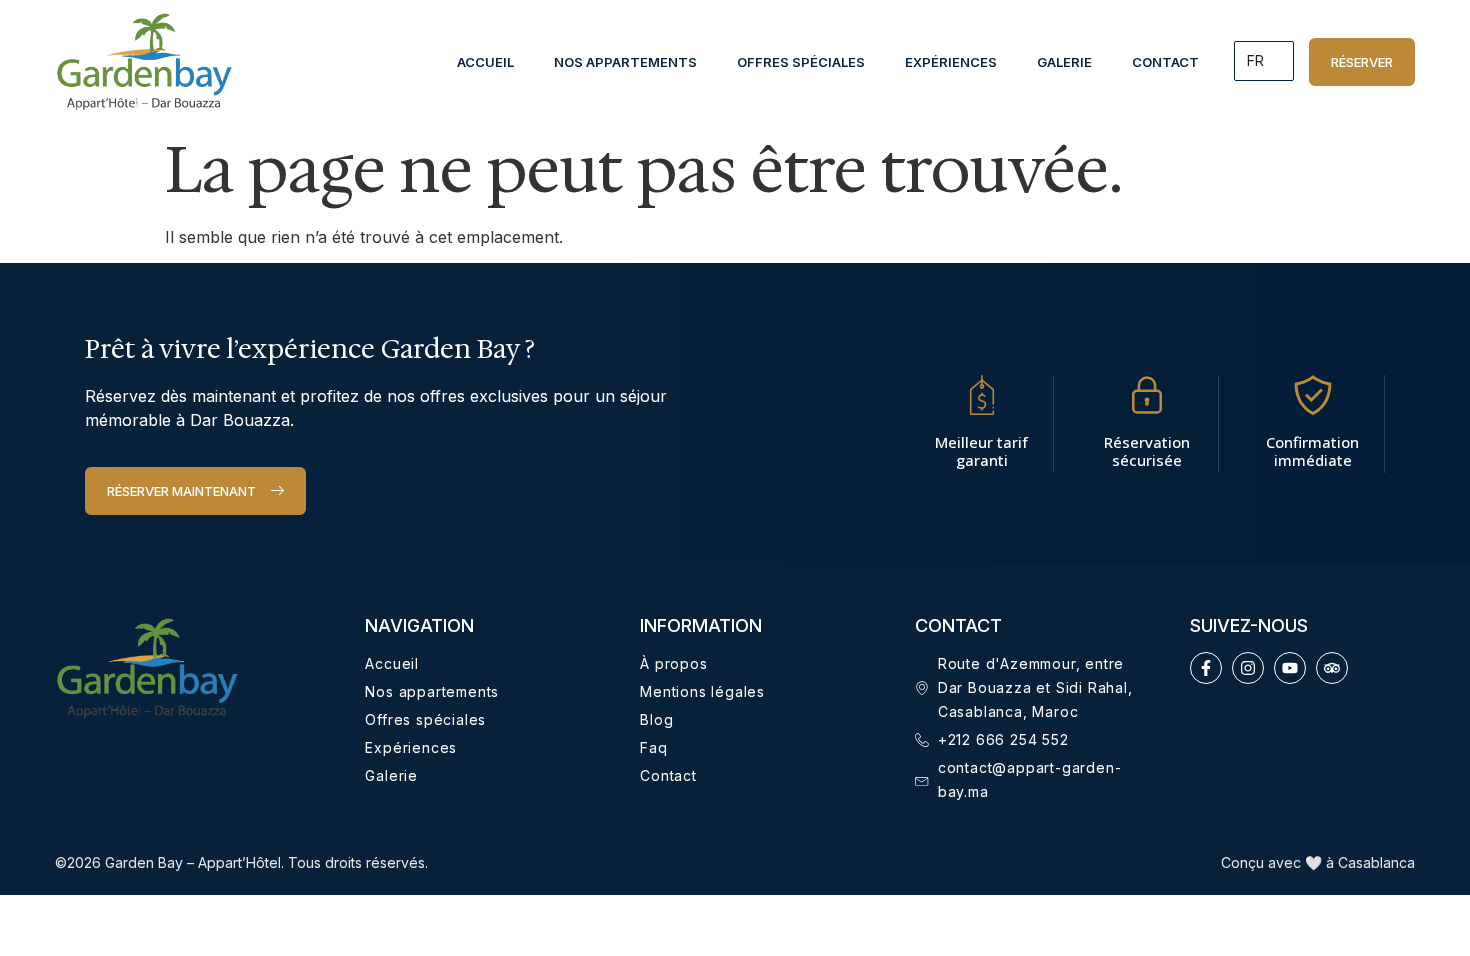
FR (1255, 60)
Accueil (485, 62)
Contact (1165, 62)
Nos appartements (625, 62)
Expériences (951, 62)
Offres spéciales (801, 62)
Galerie (1064, 62)
